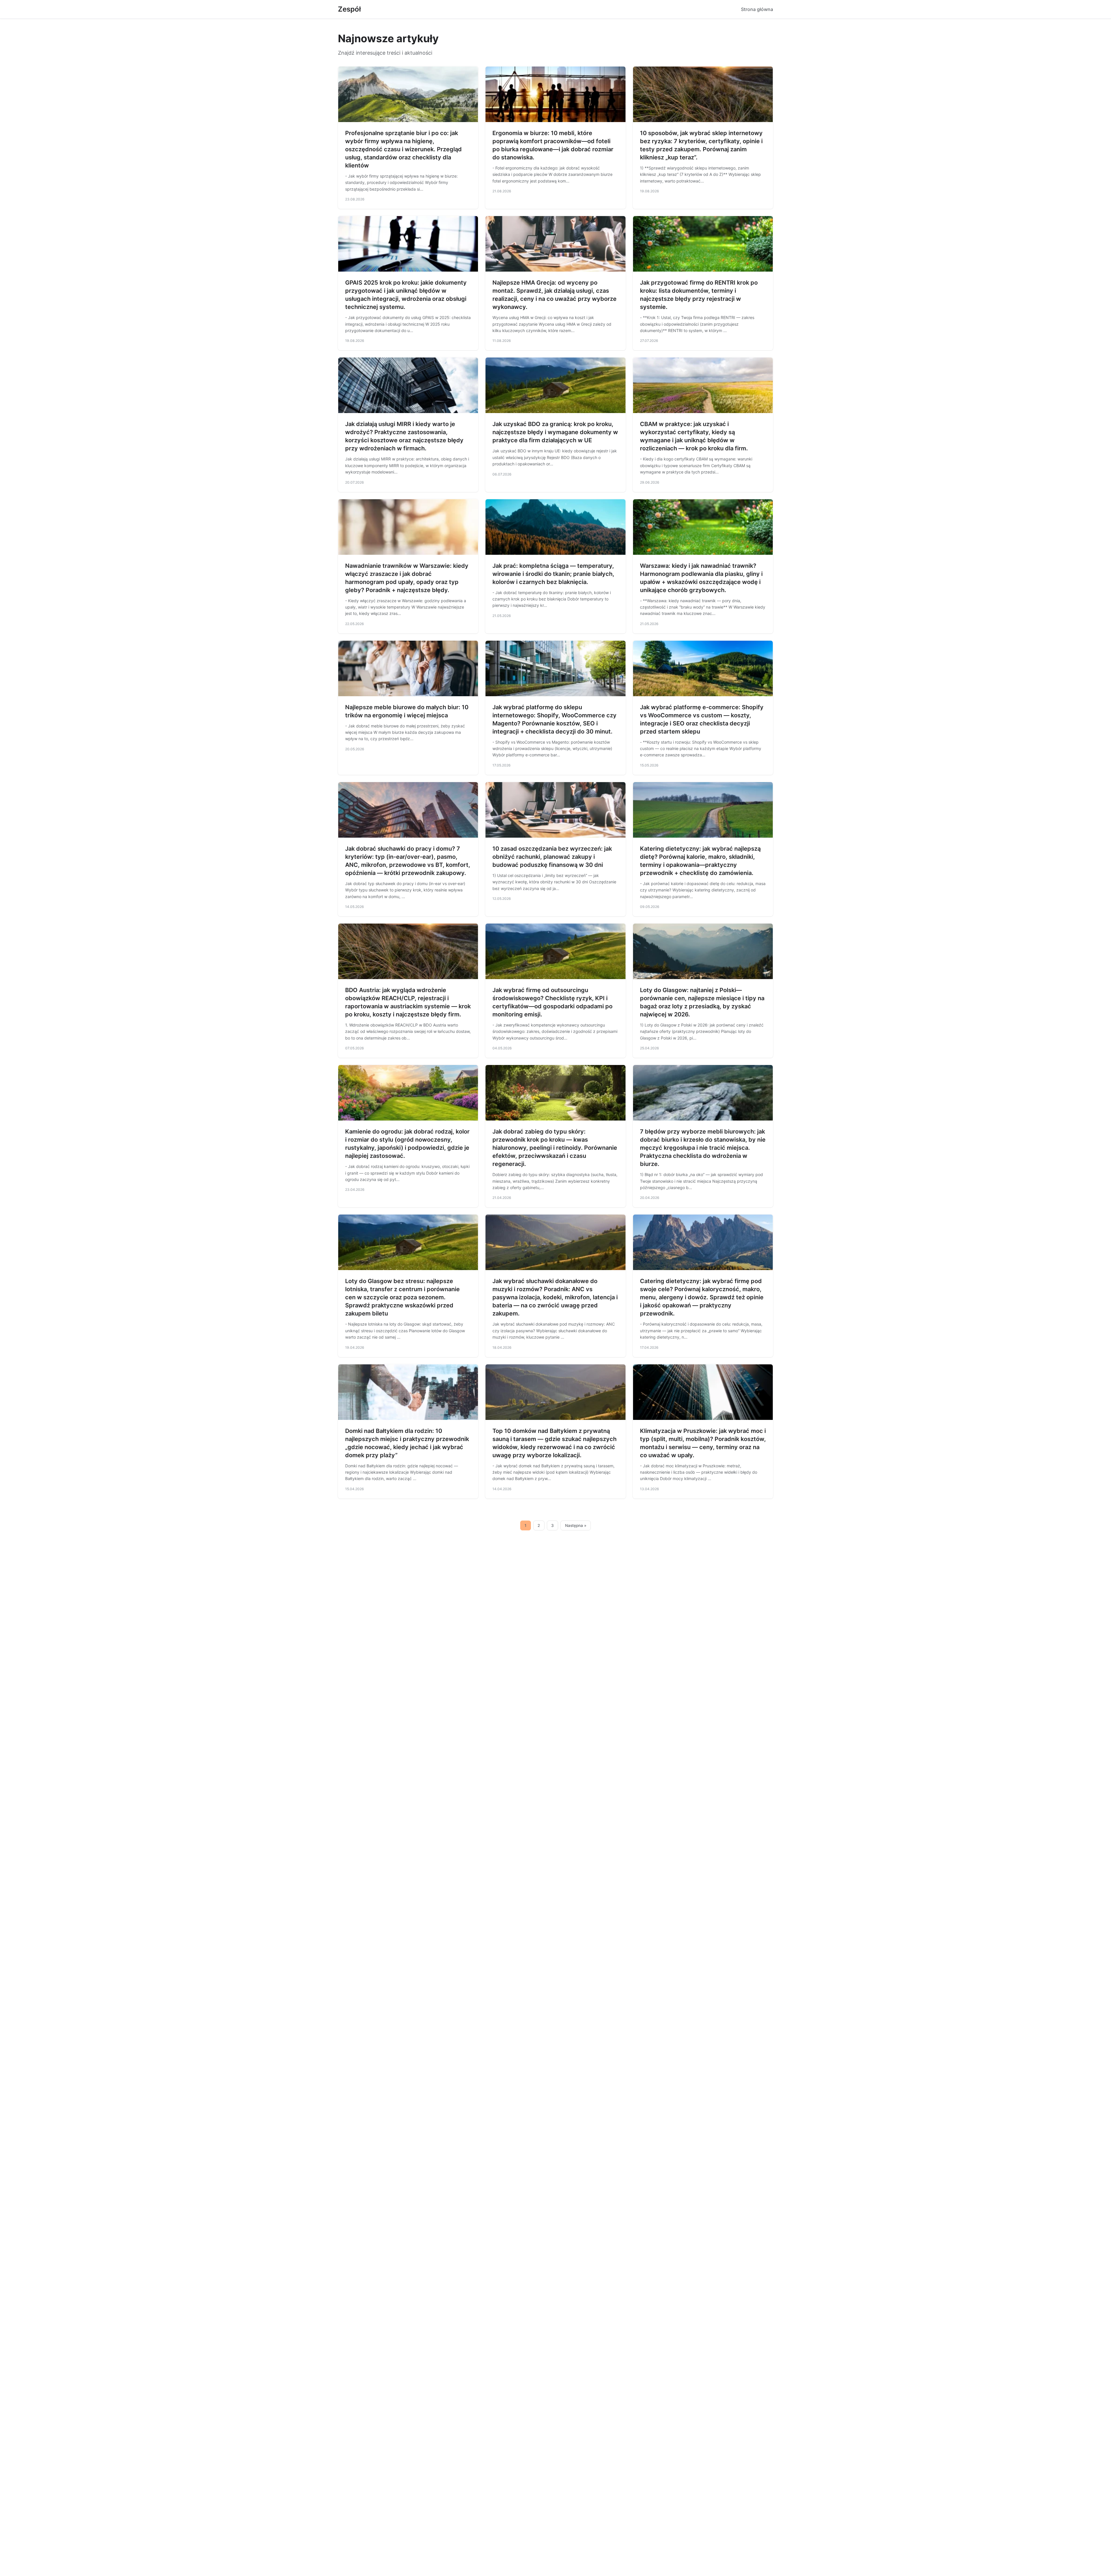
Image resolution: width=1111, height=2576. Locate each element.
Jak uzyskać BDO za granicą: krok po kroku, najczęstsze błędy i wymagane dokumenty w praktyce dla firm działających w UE (555, 432)
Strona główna (757, 9)
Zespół (349, 9)
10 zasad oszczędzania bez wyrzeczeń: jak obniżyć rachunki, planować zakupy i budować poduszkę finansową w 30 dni (552, 857)
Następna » (576, 1525)
